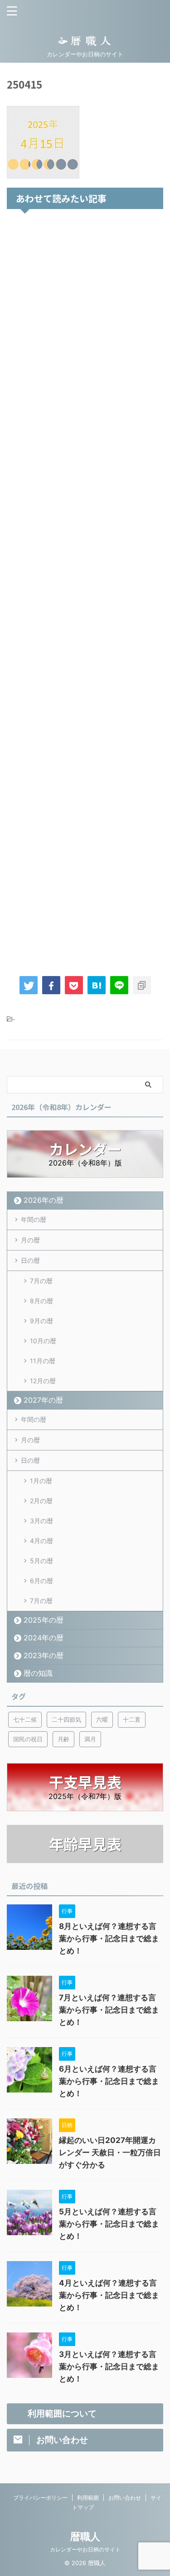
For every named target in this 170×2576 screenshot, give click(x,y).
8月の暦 (41, 1301)
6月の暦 (41, 1581)
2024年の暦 (44, 1638)
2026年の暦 (44, 1200)
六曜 (102, 1719)
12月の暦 (43, 1381)
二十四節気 (66, 1719)
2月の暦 (41, 1501)
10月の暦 (43, 1341)
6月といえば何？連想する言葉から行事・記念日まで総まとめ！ (109, 2081)
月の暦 (30, 1240)
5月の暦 (41, 1561)
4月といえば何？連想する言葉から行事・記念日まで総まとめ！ (109, 2295)
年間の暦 (34, 1219)
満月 (90, 1739)
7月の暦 (41, 1281)
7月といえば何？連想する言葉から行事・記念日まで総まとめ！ (109, 2010)
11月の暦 (43, 1361)
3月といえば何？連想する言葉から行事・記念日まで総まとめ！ (109, 2367)
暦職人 (85, 2536)
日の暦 (30, 1260)
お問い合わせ (125, 2498)
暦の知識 (38, 1673)
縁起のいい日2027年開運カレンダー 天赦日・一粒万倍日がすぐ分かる (110, 2152)
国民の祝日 (28, 1739)
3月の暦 (41, 1521)
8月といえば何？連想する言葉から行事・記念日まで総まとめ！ (109, 1938)
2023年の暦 (44, 1655)
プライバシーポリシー (40, 2498)
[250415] (97, 985)
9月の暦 (41, 1321)
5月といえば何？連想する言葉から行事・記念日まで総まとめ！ (109, 2224)
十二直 (132, 1719)
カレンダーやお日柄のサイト (85, 2549)
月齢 (63, 1739)
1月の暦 (41, 1481)
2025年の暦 (44, 1620)
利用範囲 (88, 2498)
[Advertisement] (85, 590)
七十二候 (25, 1719)
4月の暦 (41, 1541)
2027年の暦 (43, 1400)
